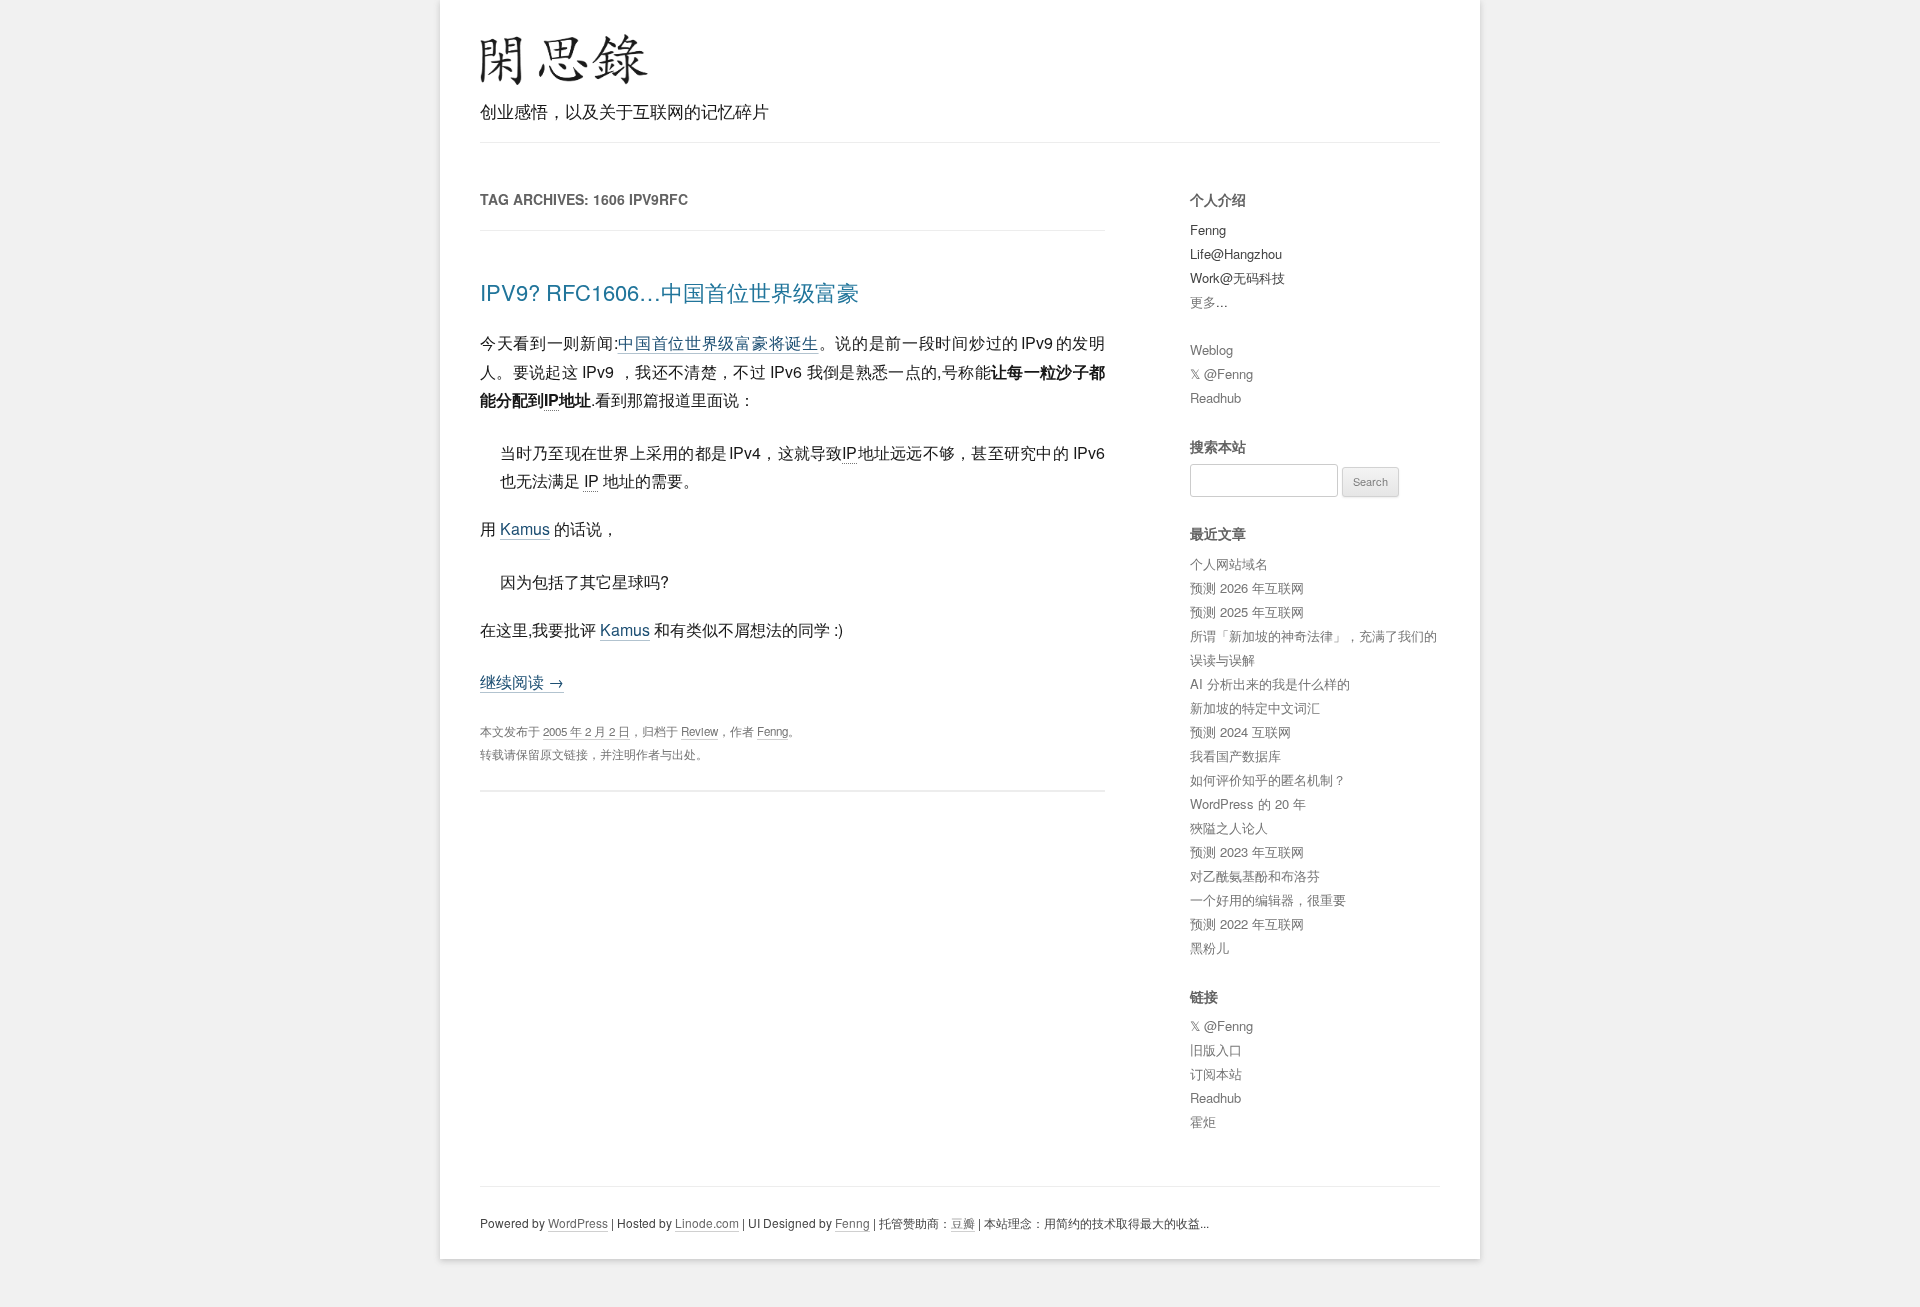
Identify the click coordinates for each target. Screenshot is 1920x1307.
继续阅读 (522, 681)
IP (551, 399)
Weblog (1211, 349)
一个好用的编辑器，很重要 (1268, 899)
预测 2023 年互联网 (1247, 851)
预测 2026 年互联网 (1247, 587)
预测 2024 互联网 (1240, 731)
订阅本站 (1216, 1073)
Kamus (525, 528)
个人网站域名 (1229, 563)
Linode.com (707, 1222)
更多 (1203, 301)
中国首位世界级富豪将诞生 (718, 342)
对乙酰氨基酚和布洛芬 (1255, 875)
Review (699, 731)
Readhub (1215, 397)
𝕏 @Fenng (1221, 373)
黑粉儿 (1209, 947)
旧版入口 (1216, 1049)
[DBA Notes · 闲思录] (564, 59)
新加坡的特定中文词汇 (1255, 707)
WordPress (578, 1222)
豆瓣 (963, 1222)
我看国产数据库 (1235, 755)
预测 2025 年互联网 (1247, 611)
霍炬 (1203, 1121)
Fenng (772, 731)
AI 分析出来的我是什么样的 (1270, 683)
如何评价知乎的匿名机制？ (1268, 779)
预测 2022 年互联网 (1247, 923)
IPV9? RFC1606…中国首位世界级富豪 (669, 291)
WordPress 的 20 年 (1248, 803)
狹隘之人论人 (1229, 827)
